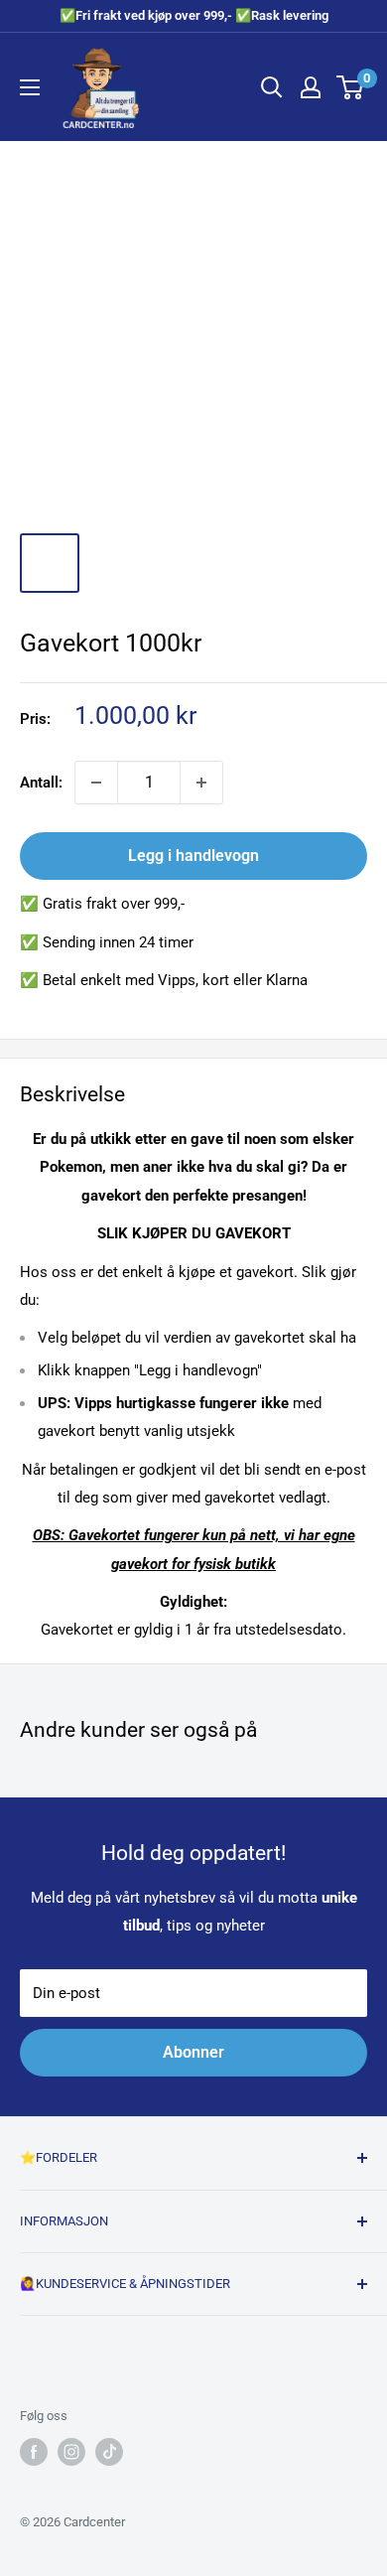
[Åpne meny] (30, 87)
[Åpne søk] (272, 87)
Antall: (41, 783)
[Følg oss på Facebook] (34, 2452)
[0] (351, 87)
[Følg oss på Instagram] (71, 2452)
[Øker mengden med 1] (201, 783)
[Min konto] (311, 87)
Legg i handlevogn (193, 856)
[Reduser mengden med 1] (96, 783)
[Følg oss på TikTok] (109, 2452)
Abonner (193, 2052)
